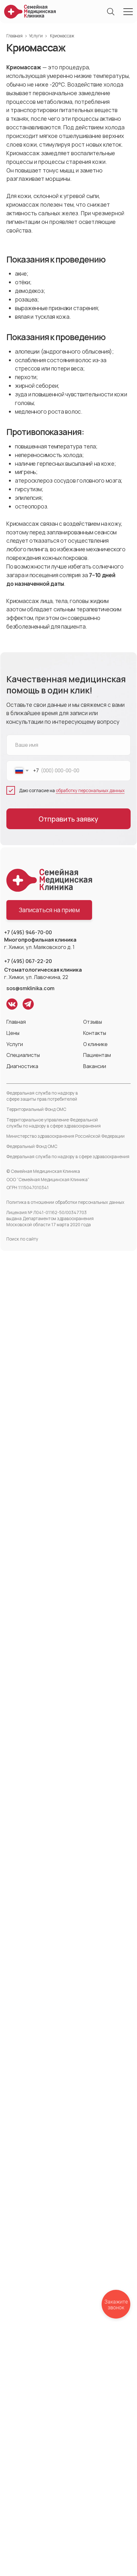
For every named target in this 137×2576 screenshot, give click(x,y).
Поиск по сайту (22, 1239)
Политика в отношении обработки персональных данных (65, 1202)
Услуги (36, 36)
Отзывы (93, 1022)
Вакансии (95, 1066)
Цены (13, 1033)
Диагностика (22, 1066)
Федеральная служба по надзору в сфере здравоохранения (68, 1157)
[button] (49, 910)
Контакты (95, 1033)
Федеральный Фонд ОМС (32, 1146)
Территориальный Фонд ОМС (36, 1109)
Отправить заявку (68, 819)
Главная (14, 36)
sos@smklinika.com (30, 988)
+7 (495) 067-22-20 (28, 961)
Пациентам (97, 1055)
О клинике (95, 1044)
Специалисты (23, 1055)
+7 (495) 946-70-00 (28, 932)
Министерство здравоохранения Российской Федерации (65, 1136)
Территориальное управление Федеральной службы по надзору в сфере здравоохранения (54, 1123)
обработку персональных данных (90, 791)
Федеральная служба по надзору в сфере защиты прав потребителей (42, 1096)
